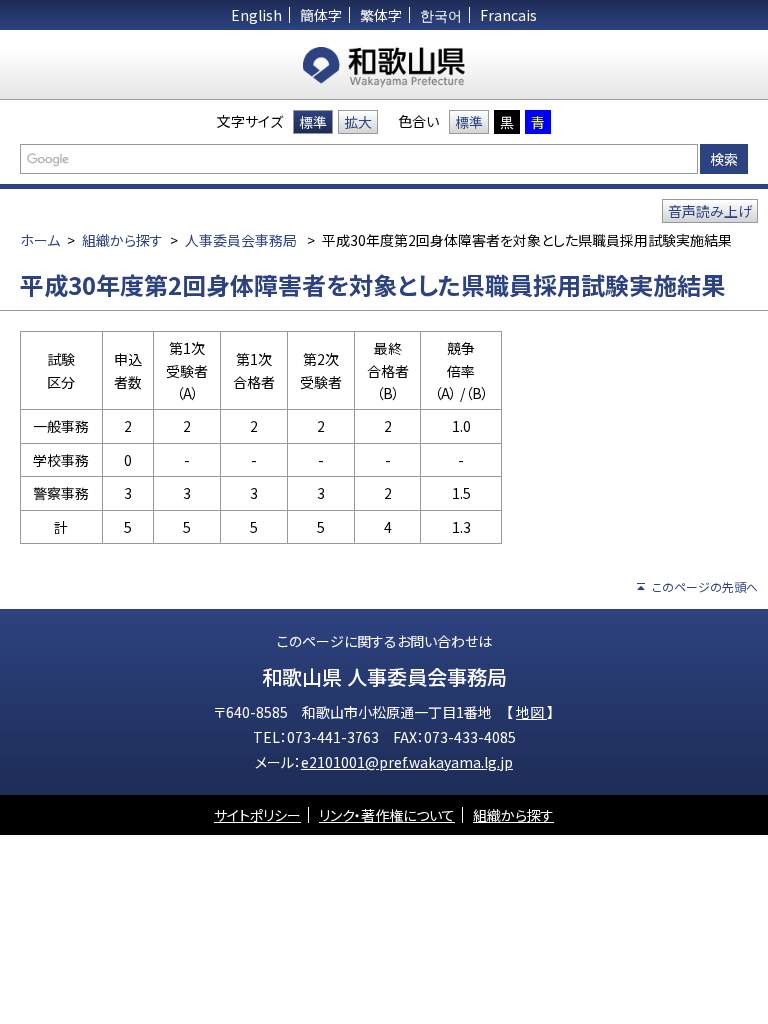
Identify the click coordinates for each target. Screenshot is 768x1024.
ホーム (40, 240)
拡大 (358, 122)
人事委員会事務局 (241, 240)
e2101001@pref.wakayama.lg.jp (407, 762)
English (256, 15)
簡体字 (321, 15)
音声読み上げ (710, 211)
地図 (531, 712)
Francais (508, 15)
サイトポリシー (257, 815)
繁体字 (381, 15)
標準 (313, 122)
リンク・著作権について (387, 815)
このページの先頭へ (705, 586)
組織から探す (122, 240)
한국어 (441, 15)
